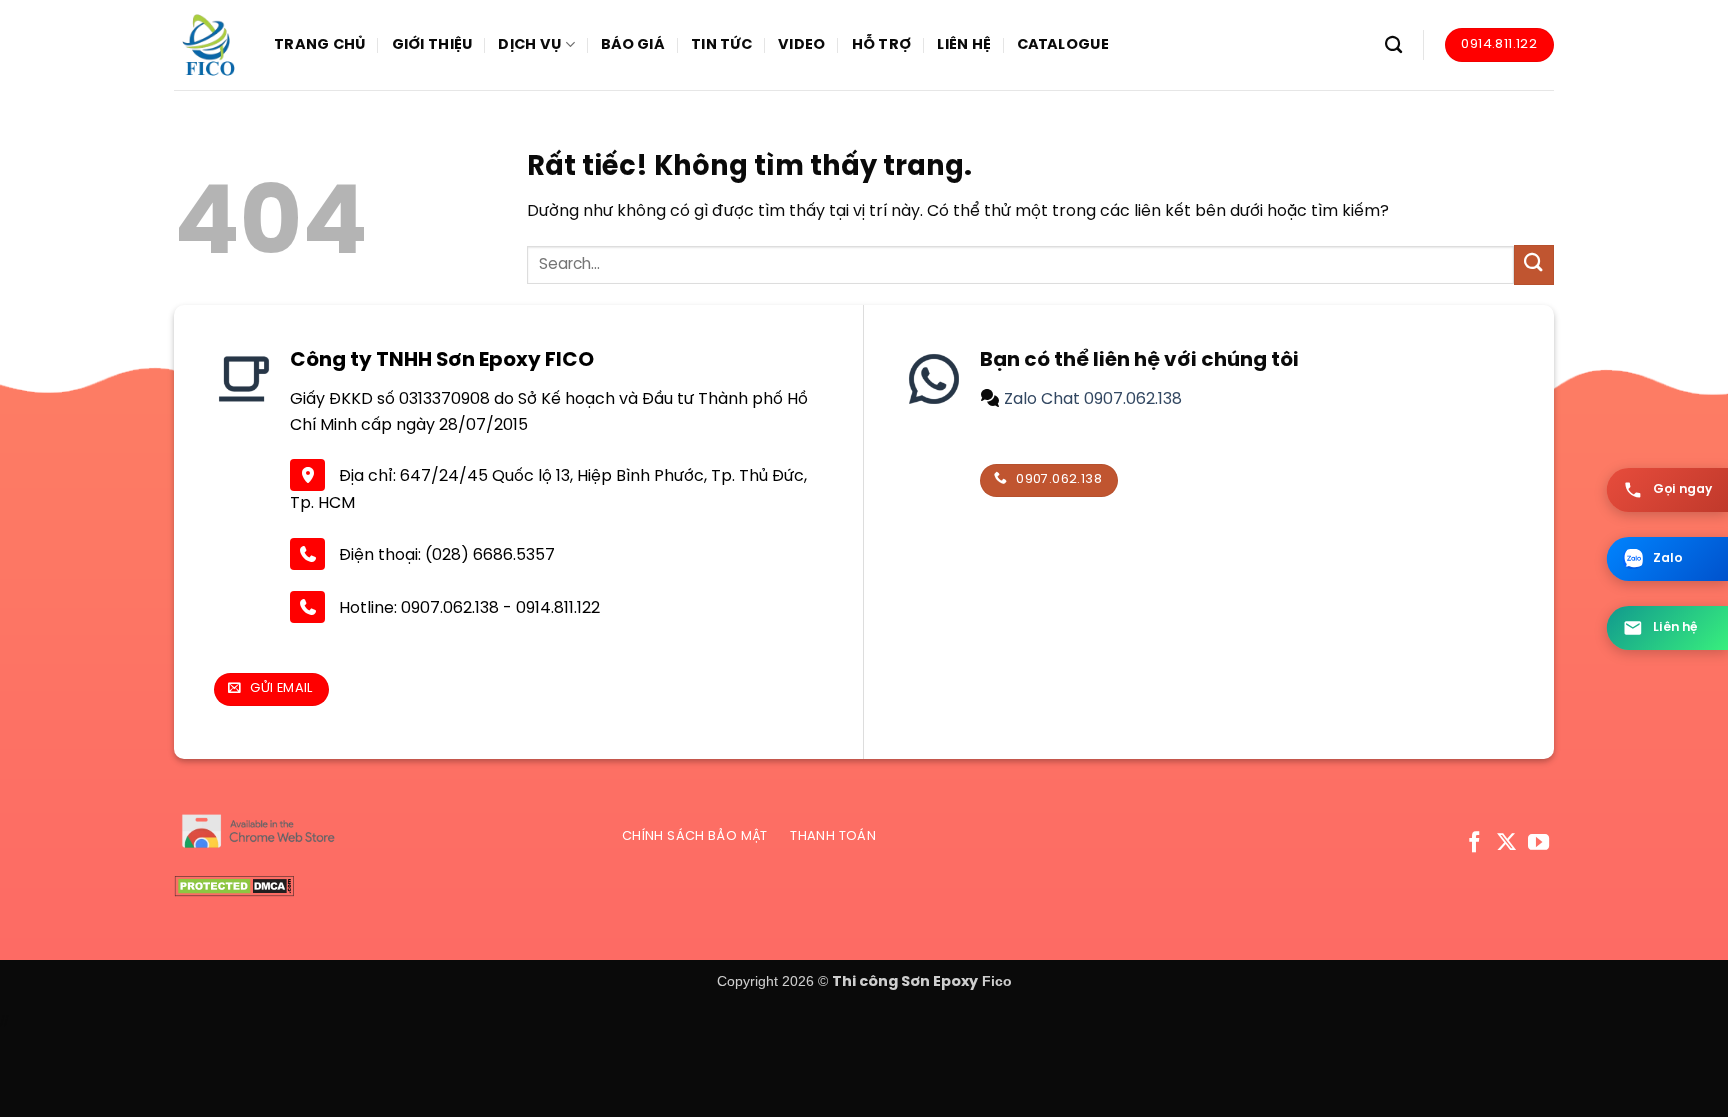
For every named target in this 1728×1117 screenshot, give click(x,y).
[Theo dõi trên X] (1506, 843)
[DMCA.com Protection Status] (234, 886)
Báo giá (633, 45)
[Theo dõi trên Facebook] (1474, 843)
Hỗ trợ (882, 45)
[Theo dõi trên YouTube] (1538, 843)
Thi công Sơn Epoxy (905, 982)
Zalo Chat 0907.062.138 (1091, 399)
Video (801, 45)
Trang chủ (320, 45)
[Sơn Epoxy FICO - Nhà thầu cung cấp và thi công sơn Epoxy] (209, 45)
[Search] (1393, 45)
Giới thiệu (432, 45)
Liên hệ (964, 45)
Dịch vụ (529, 45)
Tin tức (721, 45)
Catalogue (1063, 45)
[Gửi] (1534, 264)
